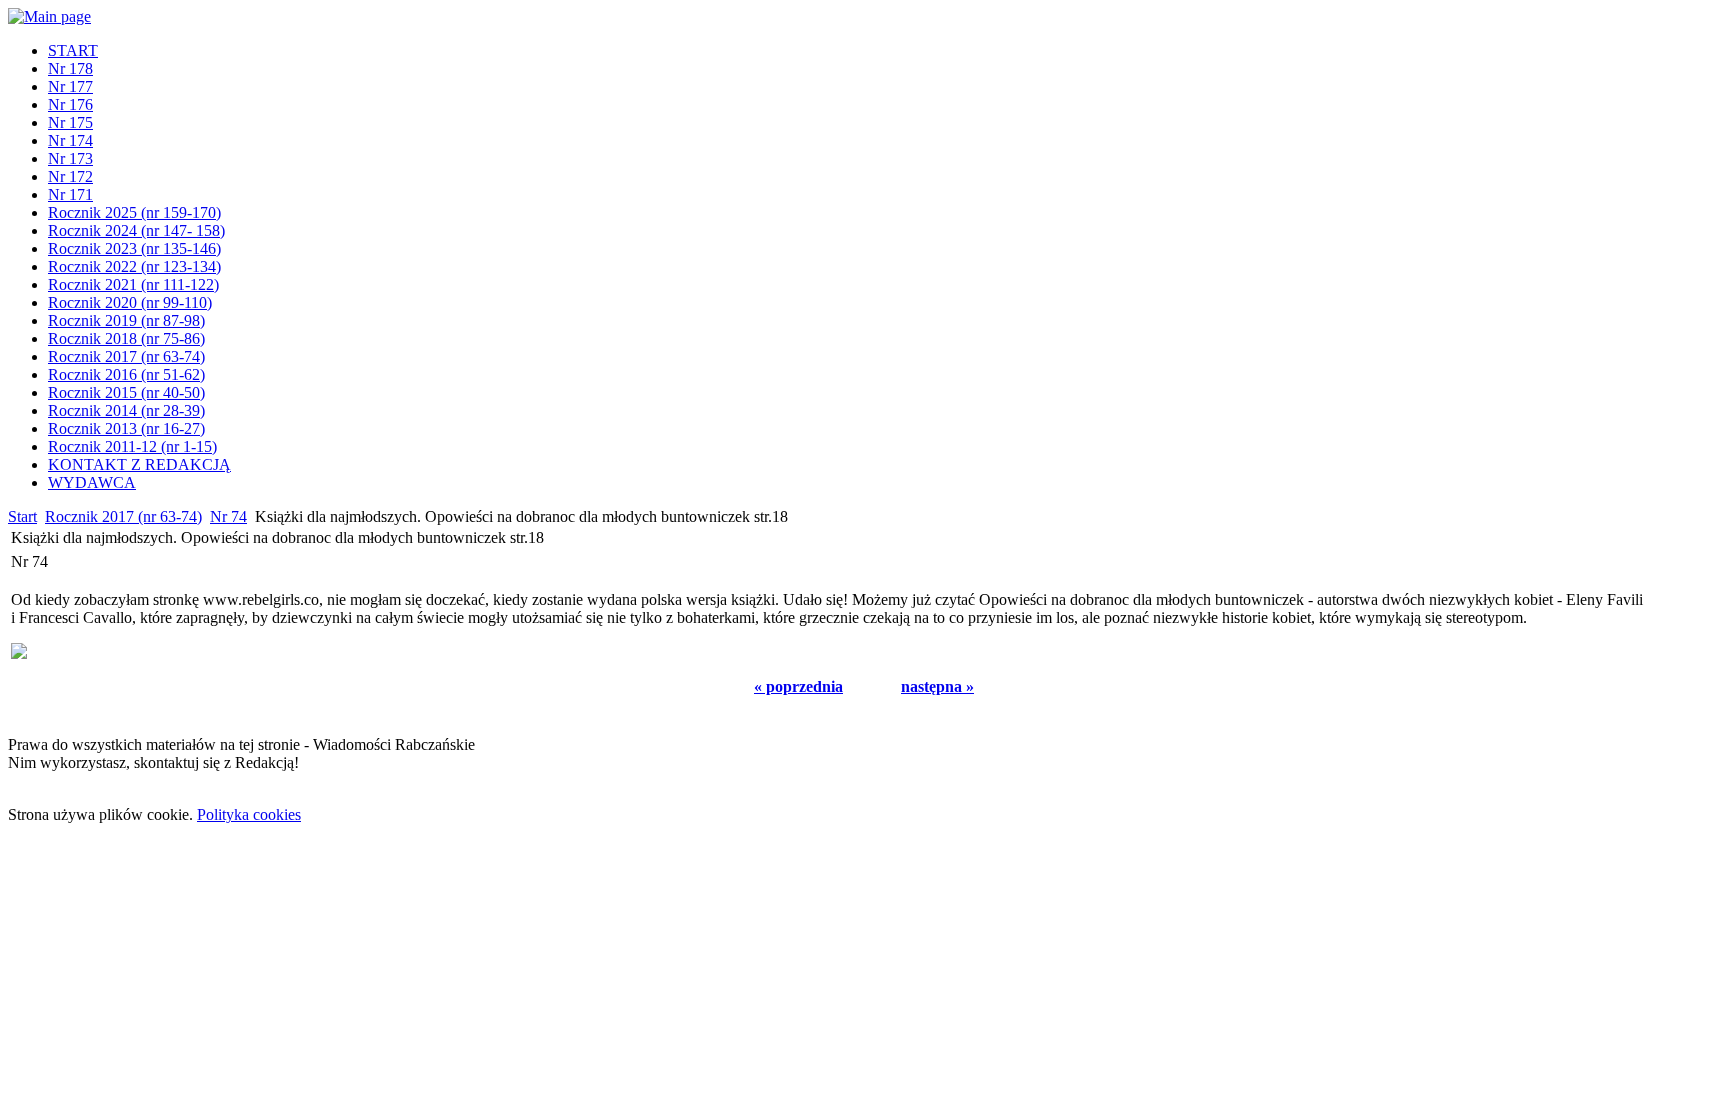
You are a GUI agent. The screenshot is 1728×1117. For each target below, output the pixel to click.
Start (22, 516)
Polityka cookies (249, 814)
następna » (937, 686)
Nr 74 (228, 516)
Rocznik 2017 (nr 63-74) (123, 516)
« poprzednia (798, 686)
